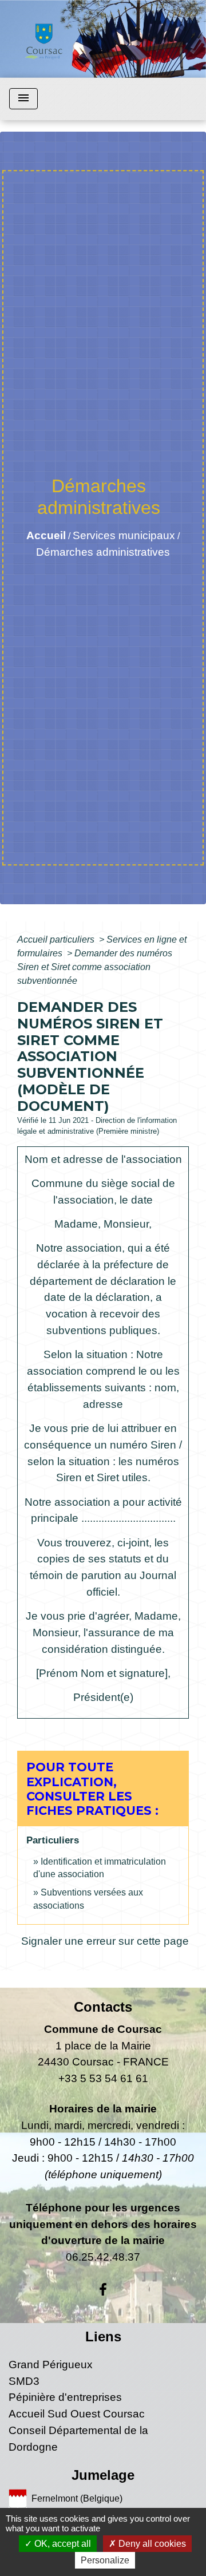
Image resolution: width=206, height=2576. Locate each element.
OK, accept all (62, 2544)
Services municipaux (124, 535)
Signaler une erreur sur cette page (105, 1941)
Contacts (103, 2007)
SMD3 (24, 2381)
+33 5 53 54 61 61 (103, 2078)
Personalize (105, 2560)
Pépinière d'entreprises (65, 2397)
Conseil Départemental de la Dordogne (78, 2439)
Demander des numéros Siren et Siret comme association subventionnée (95, 967)
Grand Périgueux (51, 2365)
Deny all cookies (151, 2544)
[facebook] (103, 2290)
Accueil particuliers (57, 939)
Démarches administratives (103, 552)
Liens (103, 2336)
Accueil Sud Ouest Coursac (77, 2414)
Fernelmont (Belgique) (77, 2498)
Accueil (46, 535)
